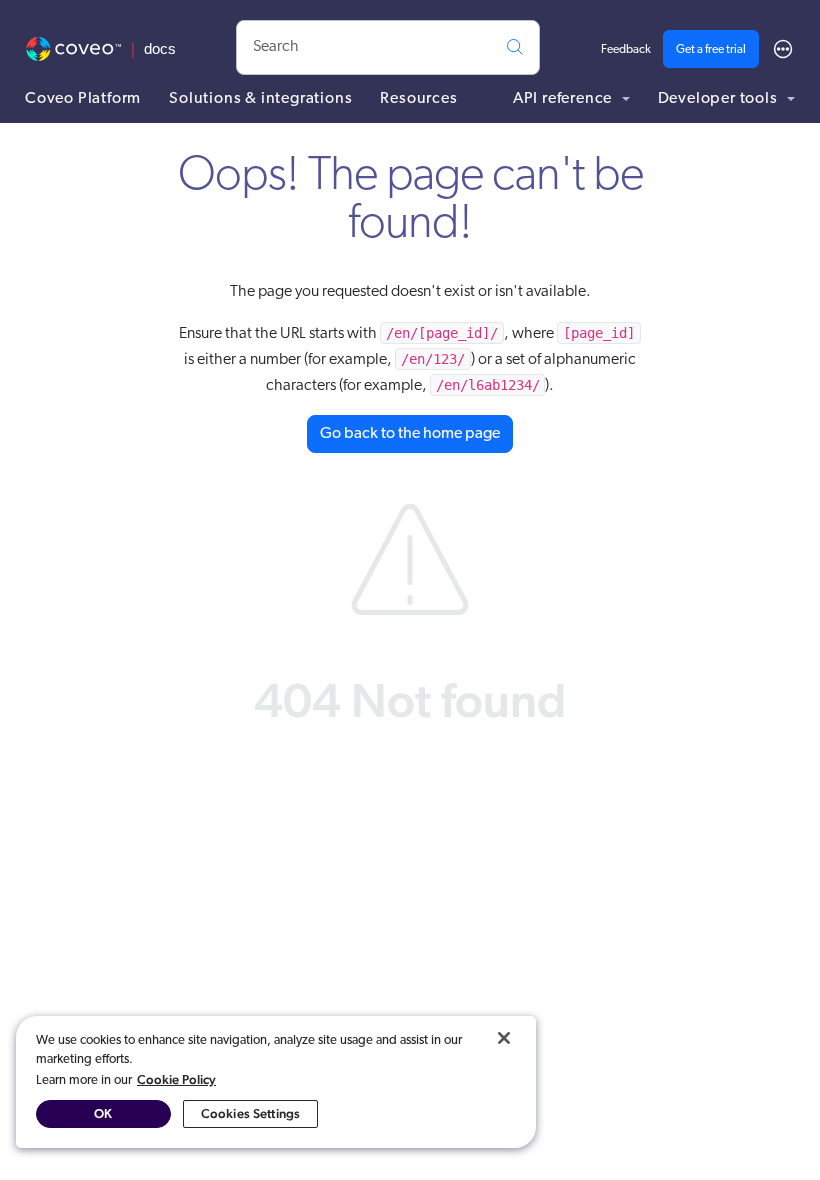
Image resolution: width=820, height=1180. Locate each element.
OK (103, 1113)
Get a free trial (711, 50)
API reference (564, 99)
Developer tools (720, 99)
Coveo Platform (83, 99)
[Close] (504, 1038)
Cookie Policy (176, 1079)
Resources (418, 99)
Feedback (626, 50)
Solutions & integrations (260, 99)
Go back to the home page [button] (410, 434)
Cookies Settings (250, 1113)
